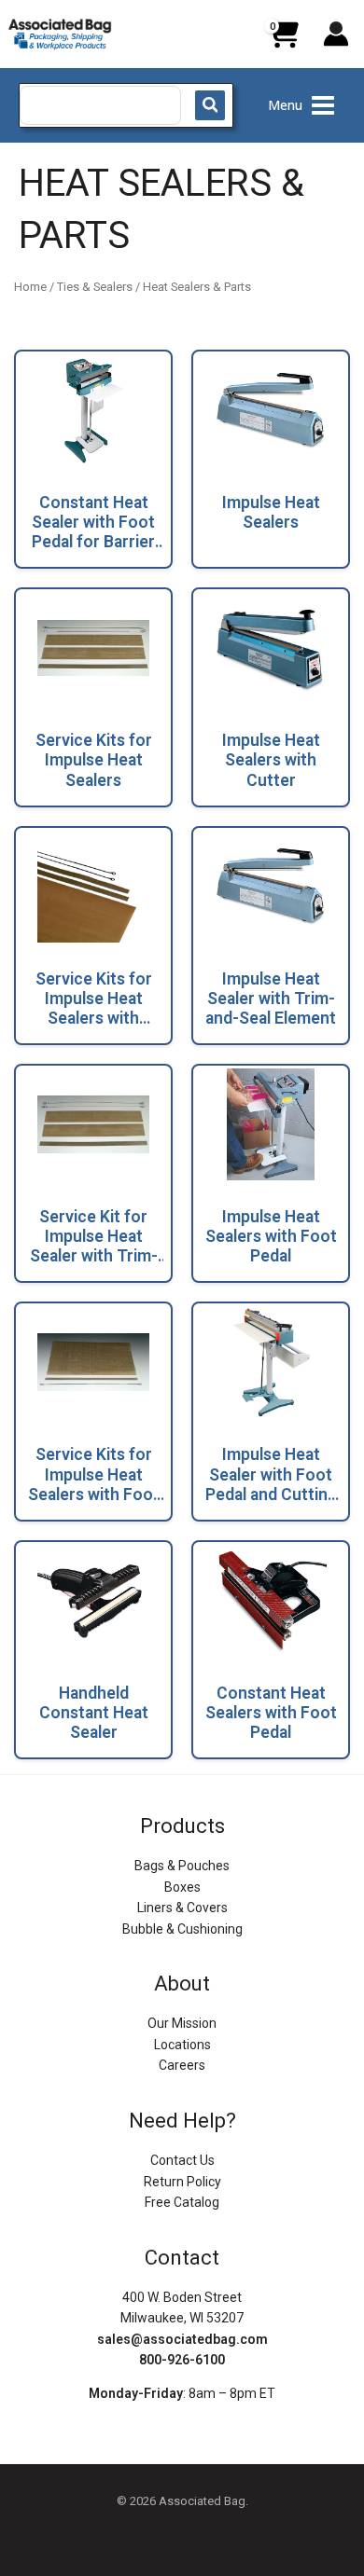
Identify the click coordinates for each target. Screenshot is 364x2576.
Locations (182, 2045)
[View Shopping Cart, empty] (283, 41)
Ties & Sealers (95, 287)
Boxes (182, 1887)
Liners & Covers (182, 1908)
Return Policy (182, 2182)
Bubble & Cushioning (182, 1929)
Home (30, 287)
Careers (182, 2065)
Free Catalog (182, 2202)
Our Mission (182, 2023)
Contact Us (182, 2160)
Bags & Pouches (182, 1866)
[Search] (210, 105)
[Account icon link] (336, 34)
